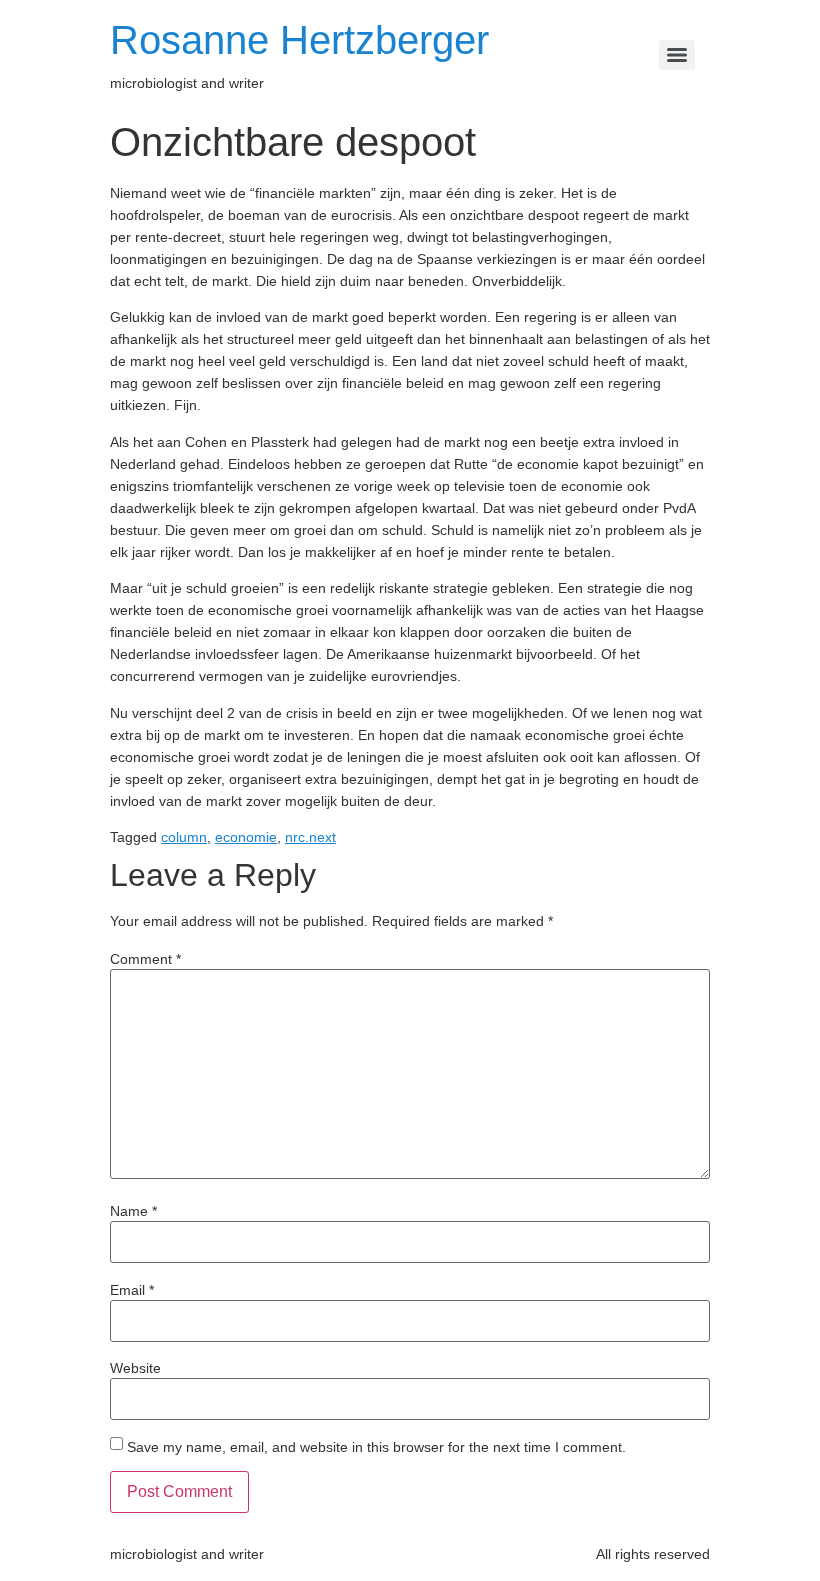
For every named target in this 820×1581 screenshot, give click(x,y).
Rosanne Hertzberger (299, 40)
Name (133, 1211)
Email (132, 1290)
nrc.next (310, 837)
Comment (145, 959)
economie (246, 837)
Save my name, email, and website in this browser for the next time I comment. (376, 1447)
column (184, 837)
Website (135, 1368)
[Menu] (677, 55)
